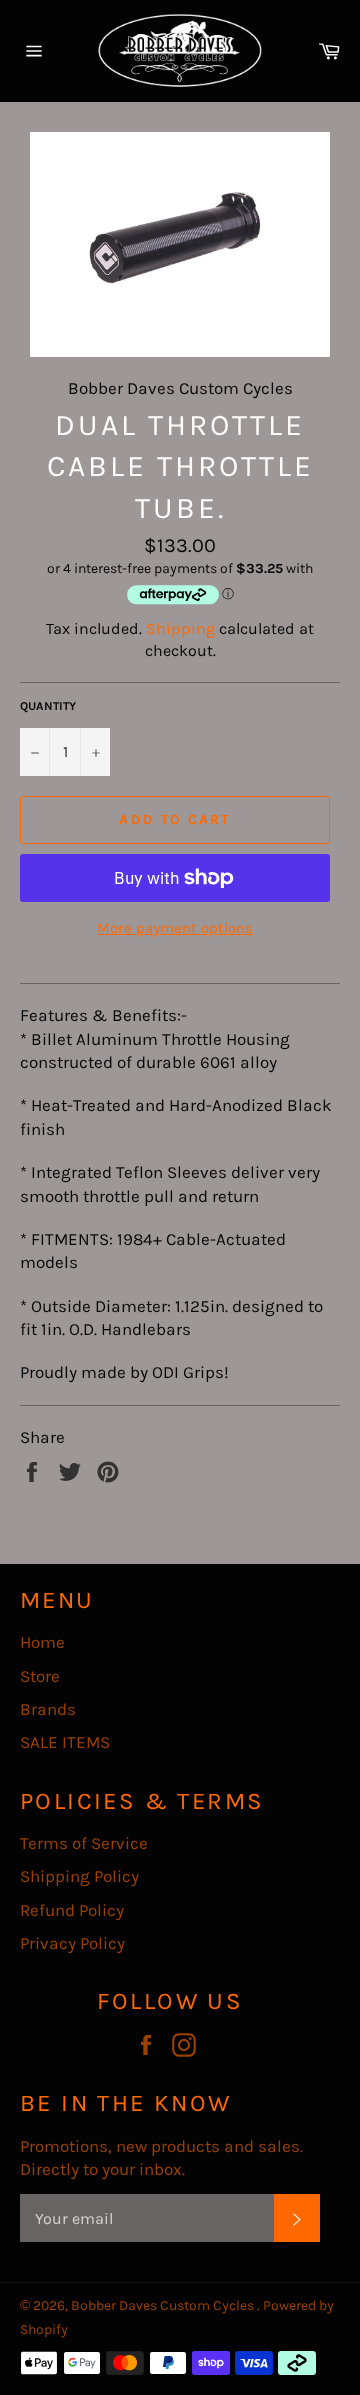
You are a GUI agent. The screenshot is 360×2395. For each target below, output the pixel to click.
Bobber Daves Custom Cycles (164, 2305)
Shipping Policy (79, 1876)
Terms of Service (84, 1843)
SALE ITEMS (65, 1742)
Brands (48, 1709)
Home (42, 1642)
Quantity (48, 706)
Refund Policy (72, 1910)
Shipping (180, 628)
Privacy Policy (72, 1943)
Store (40, 1676)
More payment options (175, 928)
